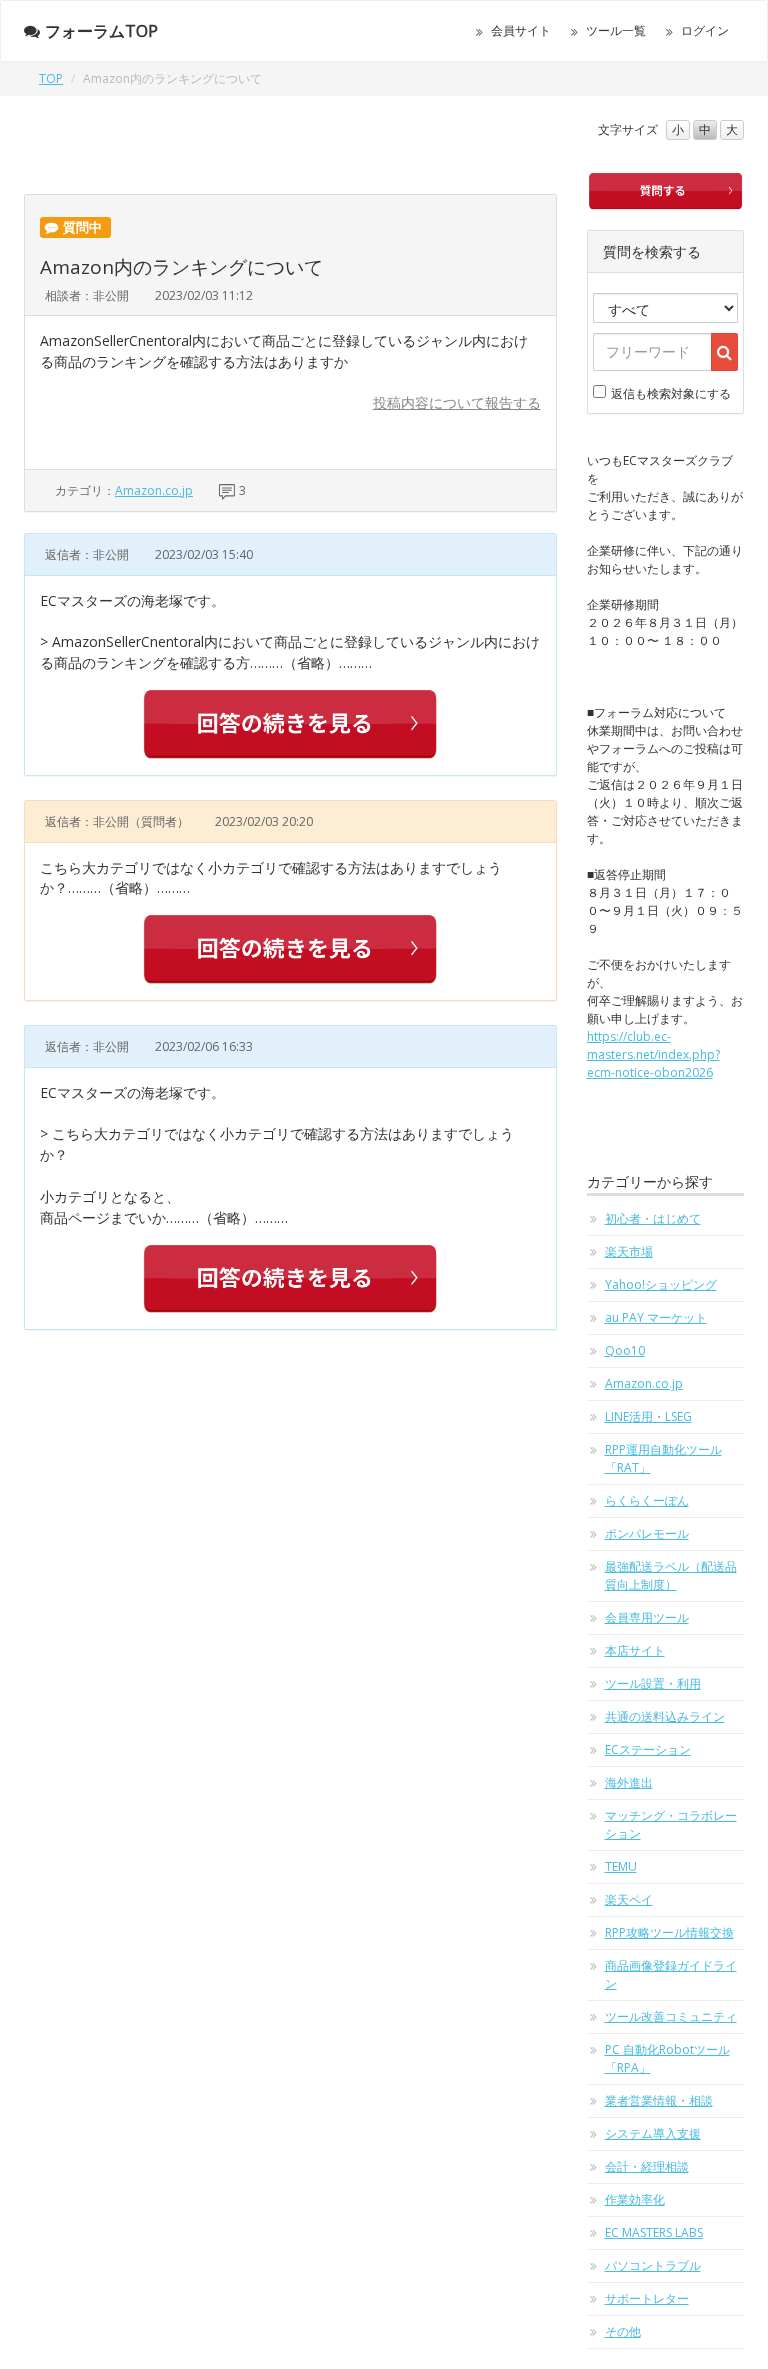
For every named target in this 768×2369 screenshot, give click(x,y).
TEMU (621, 1866)
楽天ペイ (629, 1899)
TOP (51, 78)
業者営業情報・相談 (659, 2100)
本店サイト (635, 1650)
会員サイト (521, 30)
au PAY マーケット (656, 1317)
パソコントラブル (653, 2265)
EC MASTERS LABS (654, 2232)
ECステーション (648, 1749)
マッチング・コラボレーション (671, 1824)
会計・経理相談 (647, 2166)
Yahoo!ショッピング (661, 1284)
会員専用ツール (647, 1617)
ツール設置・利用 (653, 1683)
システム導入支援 (653, 2133)
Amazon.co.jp (154, 490)
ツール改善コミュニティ (671, 2016)
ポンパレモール (647, 1533)
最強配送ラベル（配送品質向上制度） (671, 1575)
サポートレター (647, 2298)
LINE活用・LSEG (648, 1416)
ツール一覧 (616, 30)
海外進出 (629, 1782)
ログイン (705, 30)
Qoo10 (625, 1350)
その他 (623, 2331)
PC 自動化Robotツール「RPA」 (667, 2058)
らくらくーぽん (647, 1500)
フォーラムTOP (101, 31)
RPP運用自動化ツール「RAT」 (663, 1458)
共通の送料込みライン (665, 1716)
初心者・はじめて (653, 1218)
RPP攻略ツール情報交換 (669, 1932)
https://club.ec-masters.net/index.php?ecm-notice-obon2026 (653, 1054)
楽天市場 (629, 1251)
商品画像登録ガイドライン (671, 1974)
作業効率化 (635, 2199)
